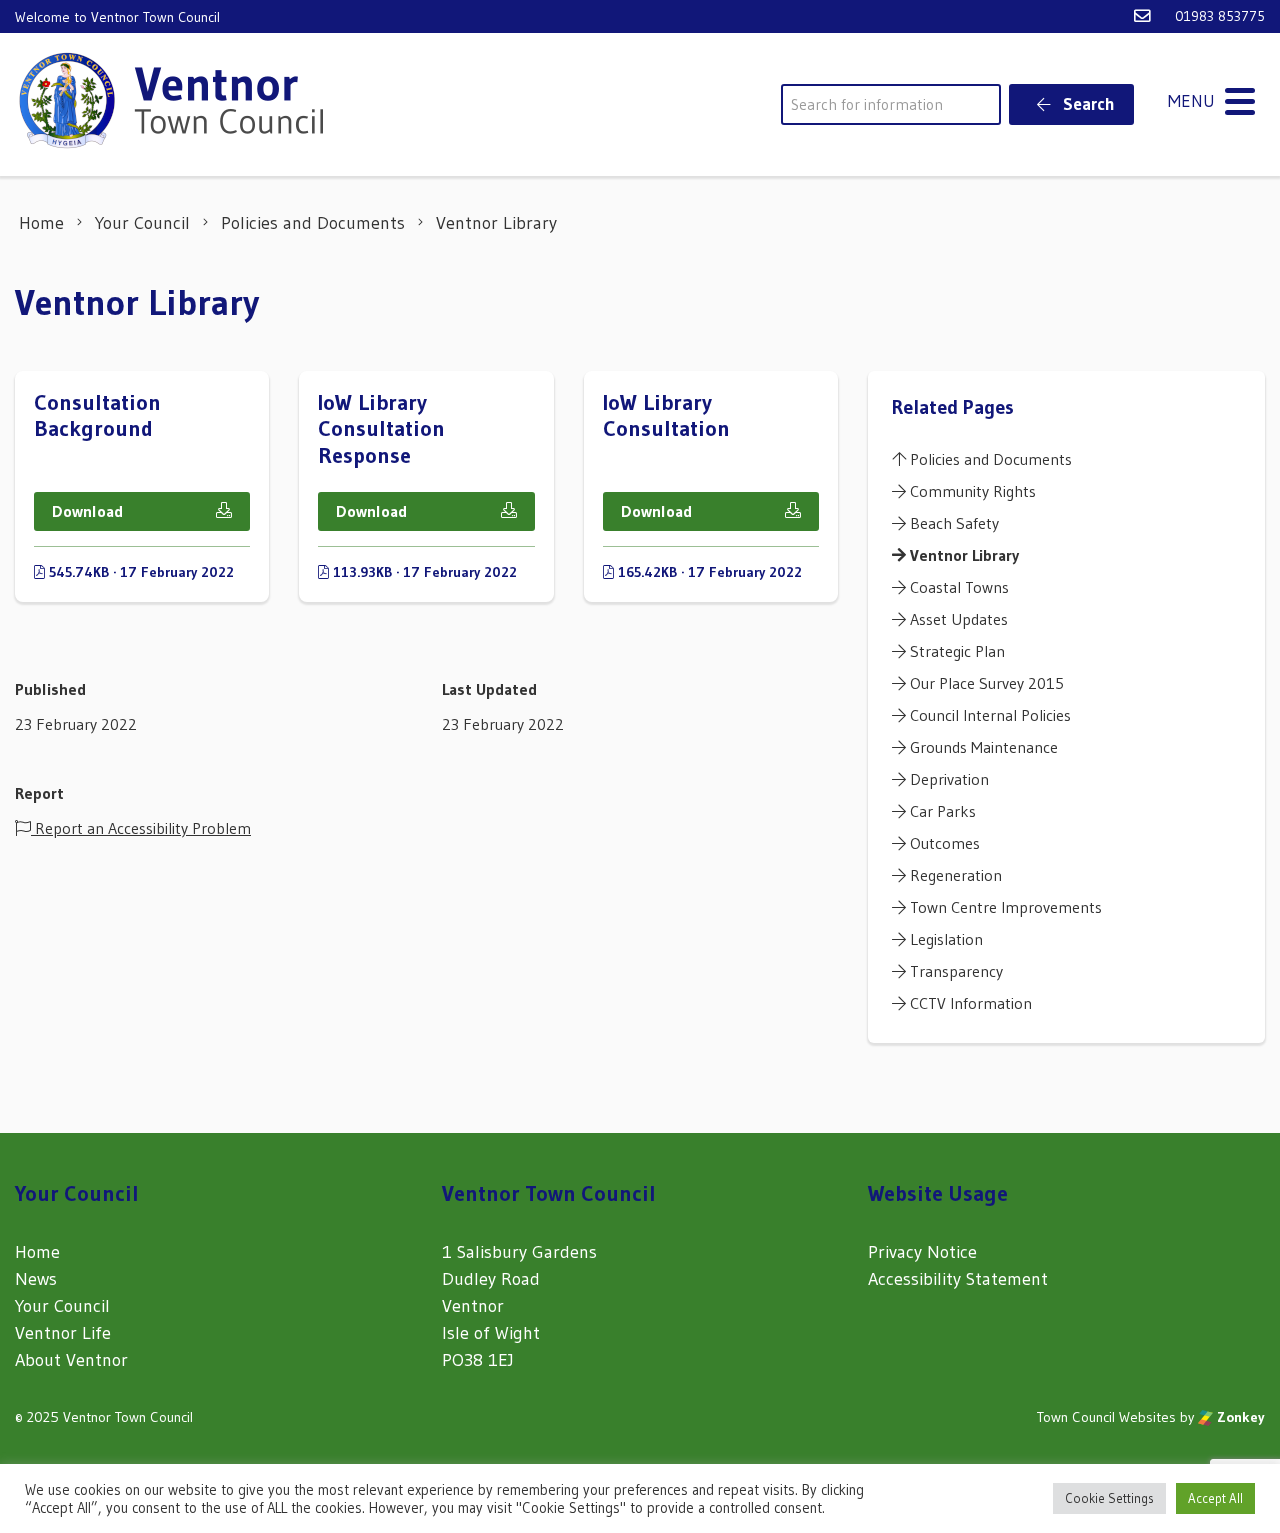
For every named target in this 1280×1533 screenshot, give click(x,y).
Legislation (944, 939)
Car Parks (941, 811)
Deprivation (947, 779)
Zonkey (1239, 1417)
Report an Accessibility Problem (141, 828)
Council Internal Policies (988, 715)
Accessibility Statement (958, 1279)
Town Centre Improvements (1004, 907)
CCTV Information (969, 1003)
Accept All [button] (1215, 1498)
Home (37, 1252)
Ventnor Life (63, 1333)
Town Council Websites (1106, 1417)
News (36, 1279)
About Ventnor (71, 1360)
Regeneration (954, 875)
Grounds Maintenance (982, 747)
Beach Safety (952, 523)
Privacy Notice (922, 1252)
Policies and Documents (989, 459)
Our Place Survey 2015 (985, 683)
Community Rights (971, 491)
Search (1087, 103)
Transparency (954, 971)
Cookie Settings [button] (1109, 1498)
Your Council (62, 1306)
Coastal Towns (957, 587)
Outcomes (943, 843)
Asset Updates (957, 619)
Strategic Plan (955, 651)
